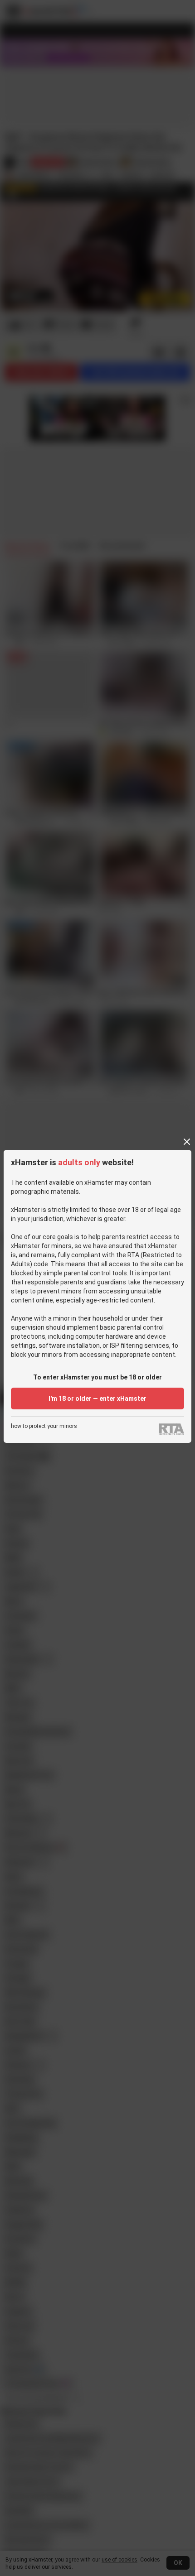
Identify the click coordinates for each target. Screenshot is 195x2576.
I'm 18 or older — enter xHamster (97, 1399)
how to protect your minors (44, 1426)
